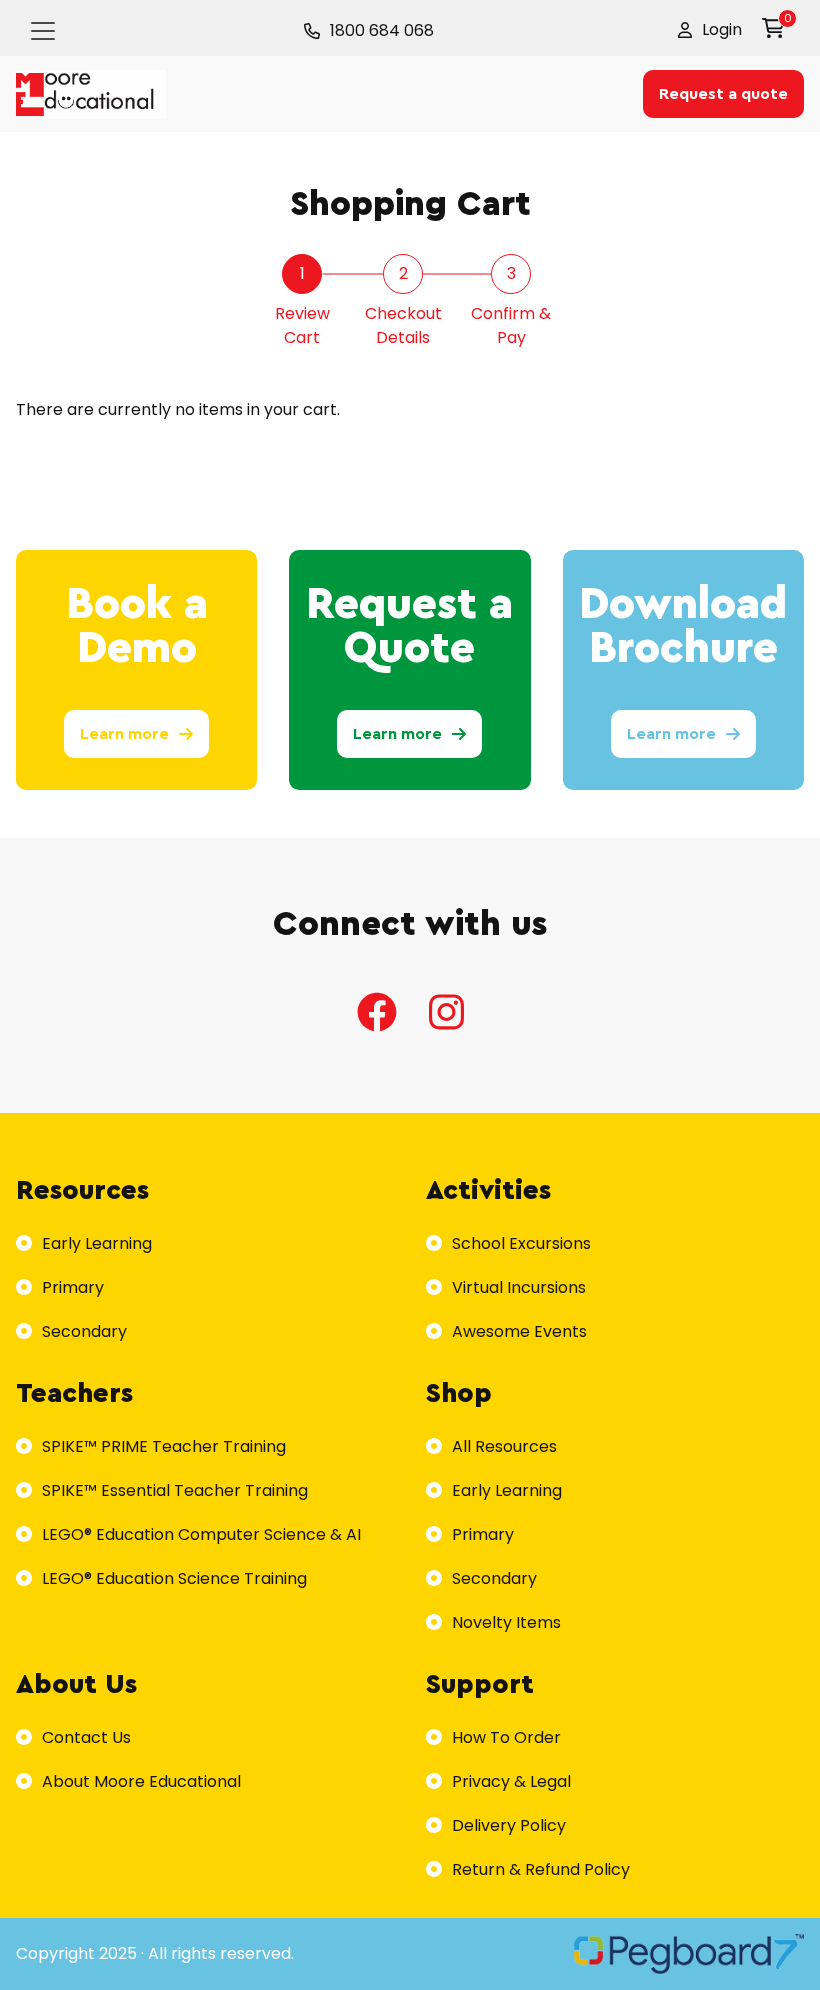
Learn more (124, 734)
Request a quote (723, 94)
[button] (710, 30)
